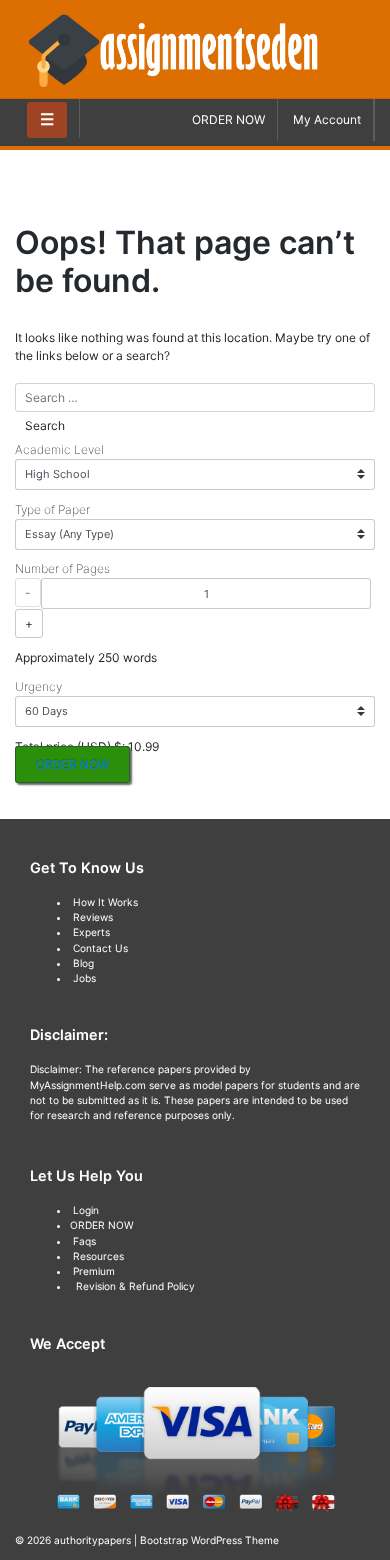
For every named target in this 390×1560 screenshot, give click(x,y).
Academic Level (59, 449)
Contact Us (100, 948)
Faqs (84, 1241)
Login (86, 1210)
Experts (91, 932)
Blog (83, 963)
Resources (98, 1256)
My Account (327, 119)
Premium (94, 1271)
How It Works (105, 902)
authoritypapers (92, 1540)
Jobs (84, 978)
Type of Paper (52, 509)
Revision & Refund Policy (135, 1286)
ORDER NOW (228, 119)
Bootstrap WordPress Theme (209, 1540)
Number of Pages (62, 568)
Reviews (93, 917)
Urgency (38, 686)
